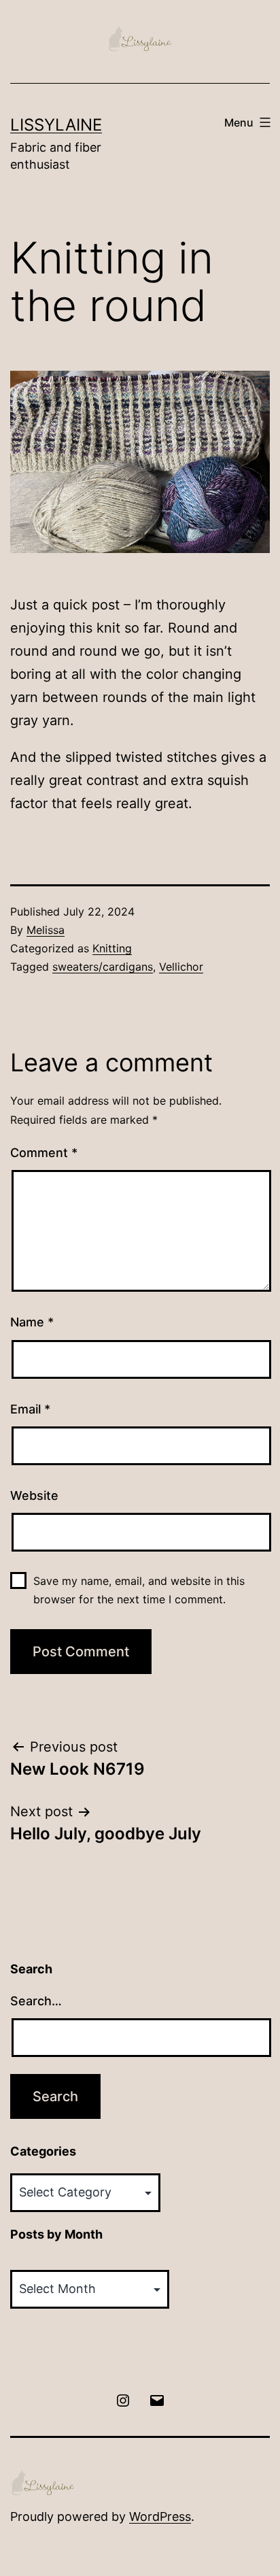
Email (30, 1409)
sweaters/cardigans (103, 967)
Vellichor (181, 967)
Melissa (46, 930)
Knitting (112, 948)
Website (34, 1495)
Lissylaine (56, 125)
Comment (44, 1153)
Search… (36, 2001)
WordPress (160, 2516)
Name (32, 1322)
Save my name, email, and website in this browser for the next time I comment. (139, 1590)
